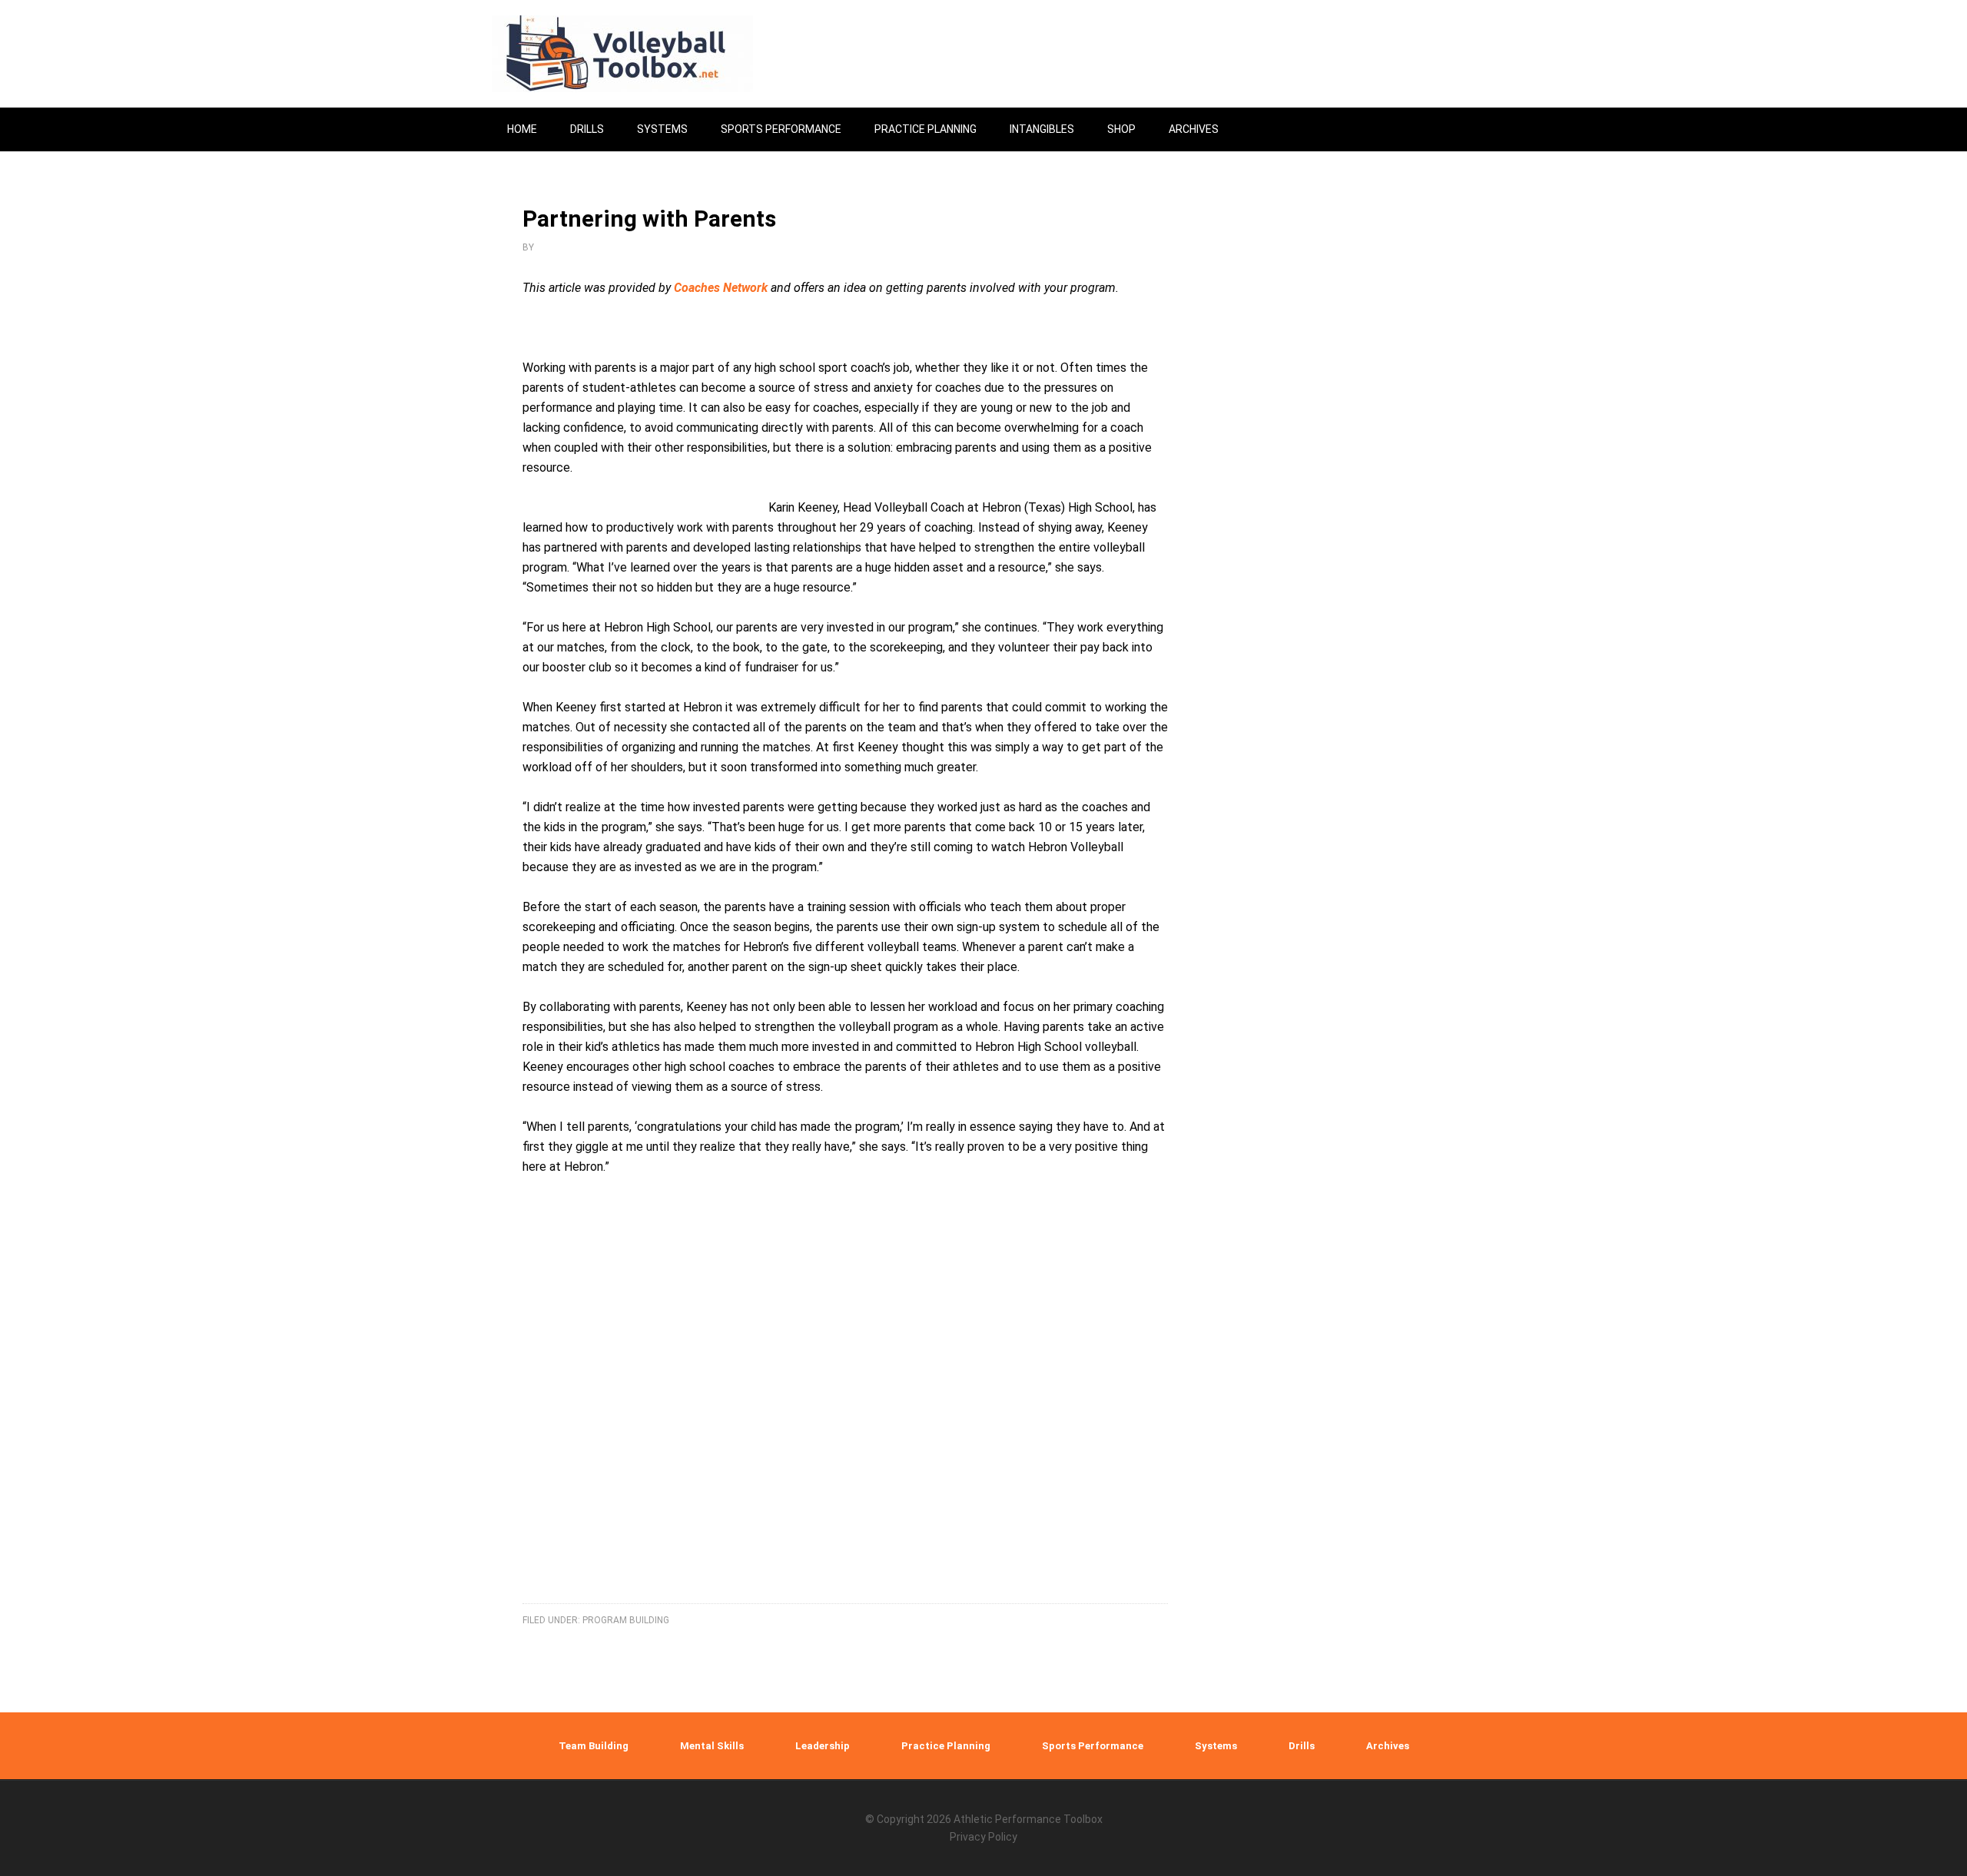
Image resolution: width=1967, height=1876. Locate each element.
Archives (1388, 1746)
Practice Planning (946, 1746)
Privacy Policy (983, 1837)
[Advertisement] (845, 1408)
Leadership (823, 1746)
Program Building (626, 1620)
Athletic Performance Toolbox (1028, 1819)
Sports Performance (1093, 1746)
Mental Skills (712, 1746)
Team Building (594, 1746)
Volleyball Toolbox (622, 54)
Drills (1302, 1746)
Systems (1216, 1746)
